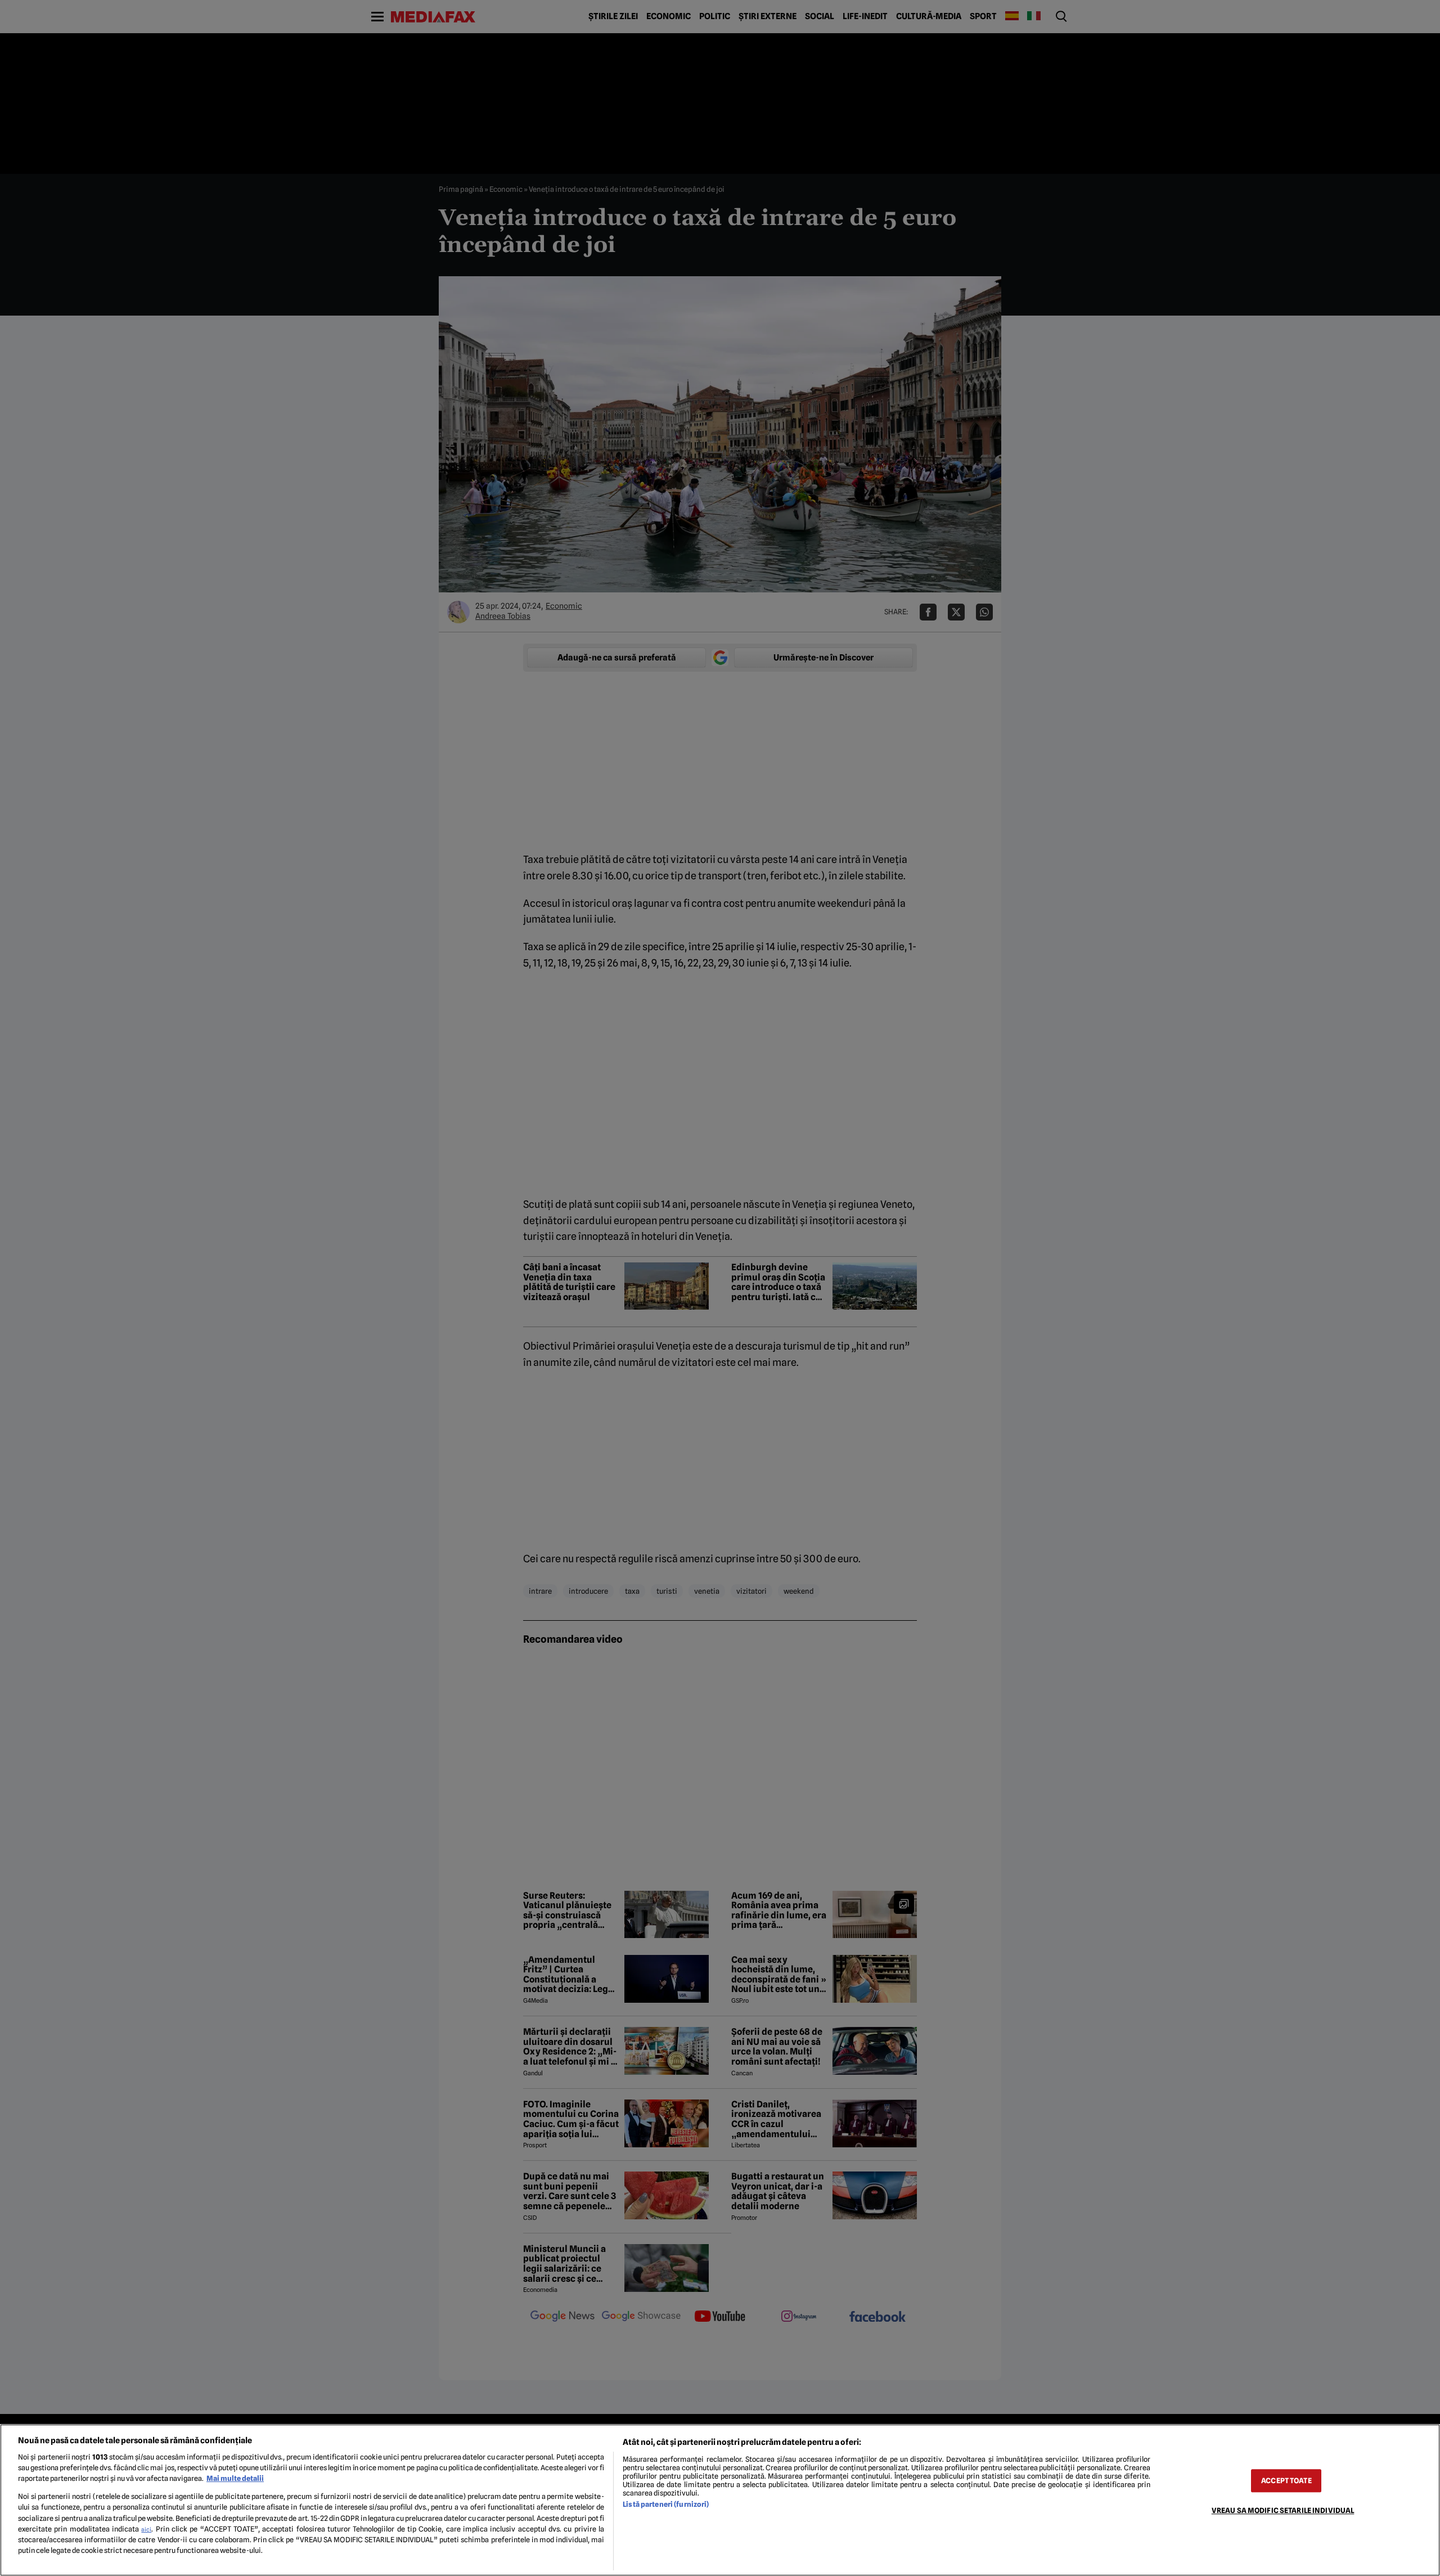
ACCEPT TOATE (1286, 2481)
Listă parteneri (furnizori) (666, 2504)
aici (146, 2529)
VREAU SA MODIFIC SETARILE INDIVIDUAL (1283, 2510)
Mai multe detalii (235, 2478)
